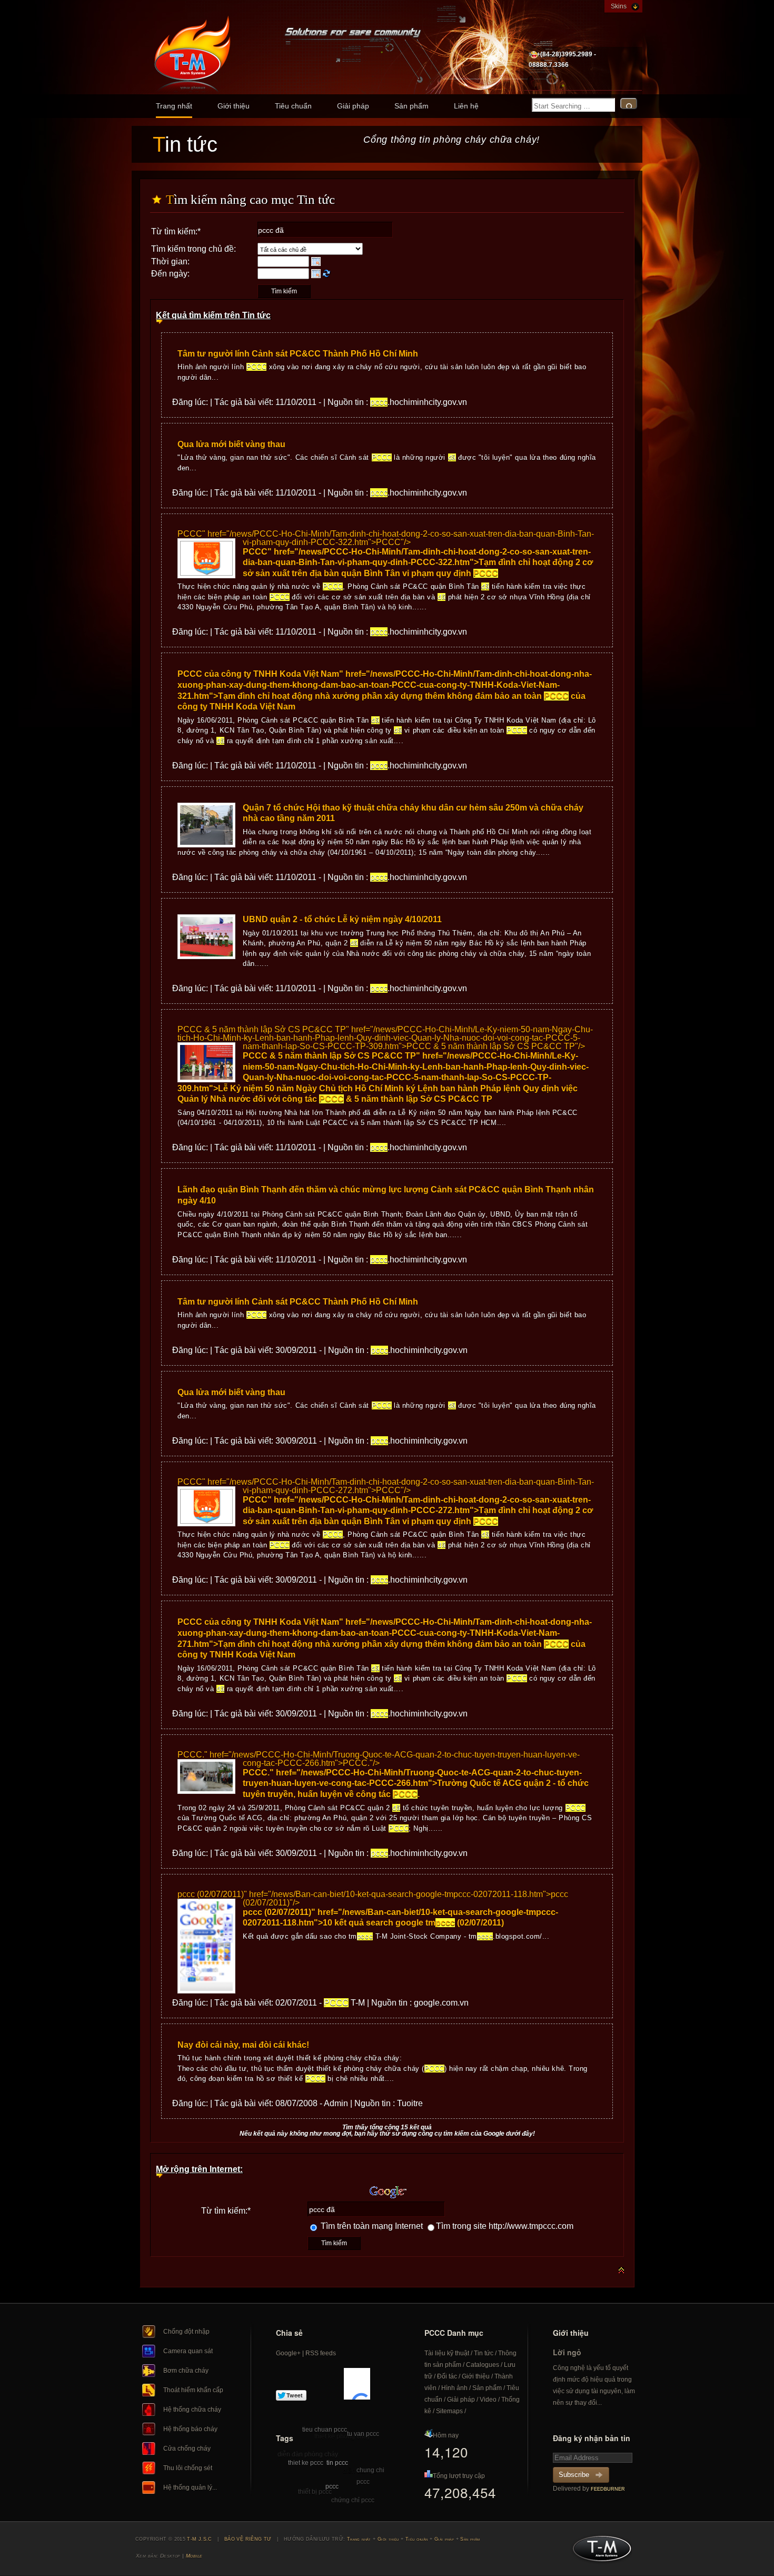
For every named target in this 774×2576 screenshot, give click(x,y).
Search (629, 103)
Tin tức (484, 2353)
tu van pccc (363, 2434)
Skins (619, 6)
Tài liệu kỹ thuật (447, 2353)
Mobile (194, 2556)
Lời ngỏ (567, 2352)
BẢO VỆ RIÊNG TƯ (248, 2539)
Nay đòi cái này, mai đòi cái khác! (243, 2045)
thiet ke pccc (306, 2463)
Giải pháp (353, 106)
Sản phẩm (411, 106)
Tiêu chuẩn (293, 106)
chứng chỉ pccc (353, 2500)
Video (488, 2400)
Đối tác (447, 2376)
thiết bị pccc (315, 2492)
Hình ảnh (454, 2388)
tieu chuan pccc (325, 2430)
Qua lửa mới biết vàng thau (231, 444)
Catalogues (483, 2365)
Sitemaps (449, 2411)
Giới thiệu (234, 106)
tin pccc (337, 2463)
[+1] (357, 2384)
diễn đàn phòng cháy (308, 2454)
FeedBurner (608, 2489)
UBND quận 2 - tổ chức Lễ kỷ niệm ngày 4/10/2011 (342, 919)
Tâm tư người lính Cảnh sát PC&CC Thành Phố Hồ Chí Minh (298, 354)
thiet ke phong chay (342, 2436)
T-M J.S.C (599, 2552)
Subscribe (574, 2475)
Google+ (288, 2353)
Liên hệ (466, 106)
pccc (332, 2486)
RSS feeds (321, 2353)
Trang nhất (174, 106)
